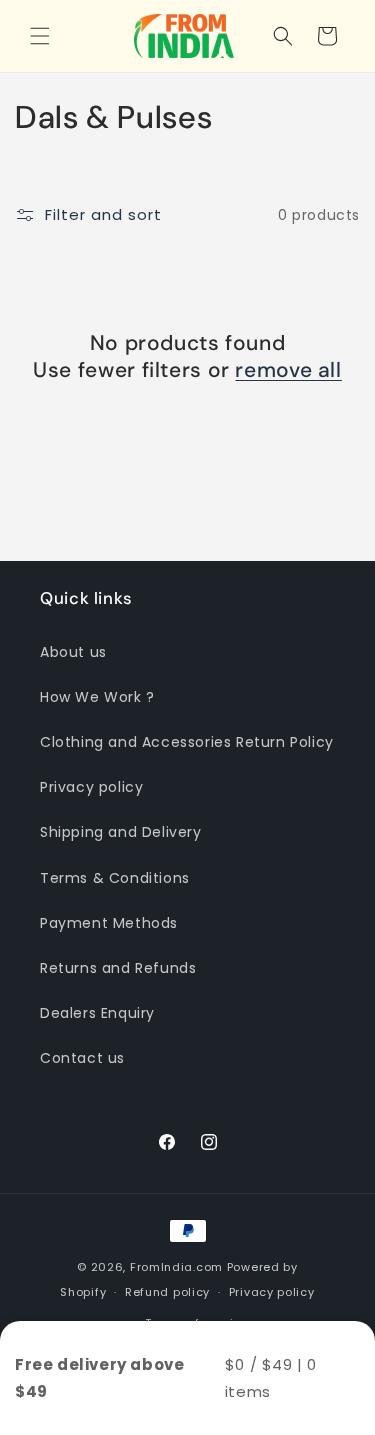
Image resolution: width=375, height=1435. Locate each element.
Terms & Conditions (115, 878)
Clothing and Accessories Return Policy (187, 742)
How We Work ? (97, 697)
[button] (40, 36)
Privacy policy (91, 787)
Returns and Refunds (118, 968)
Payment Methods (109, 923)
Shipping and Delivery (121, 832)
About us (73, 652)
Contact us (82, 1058)
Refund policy (167, 1292)
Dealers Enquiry (97, 1013)
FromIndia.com (176, 1267)
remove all (288, 370)
